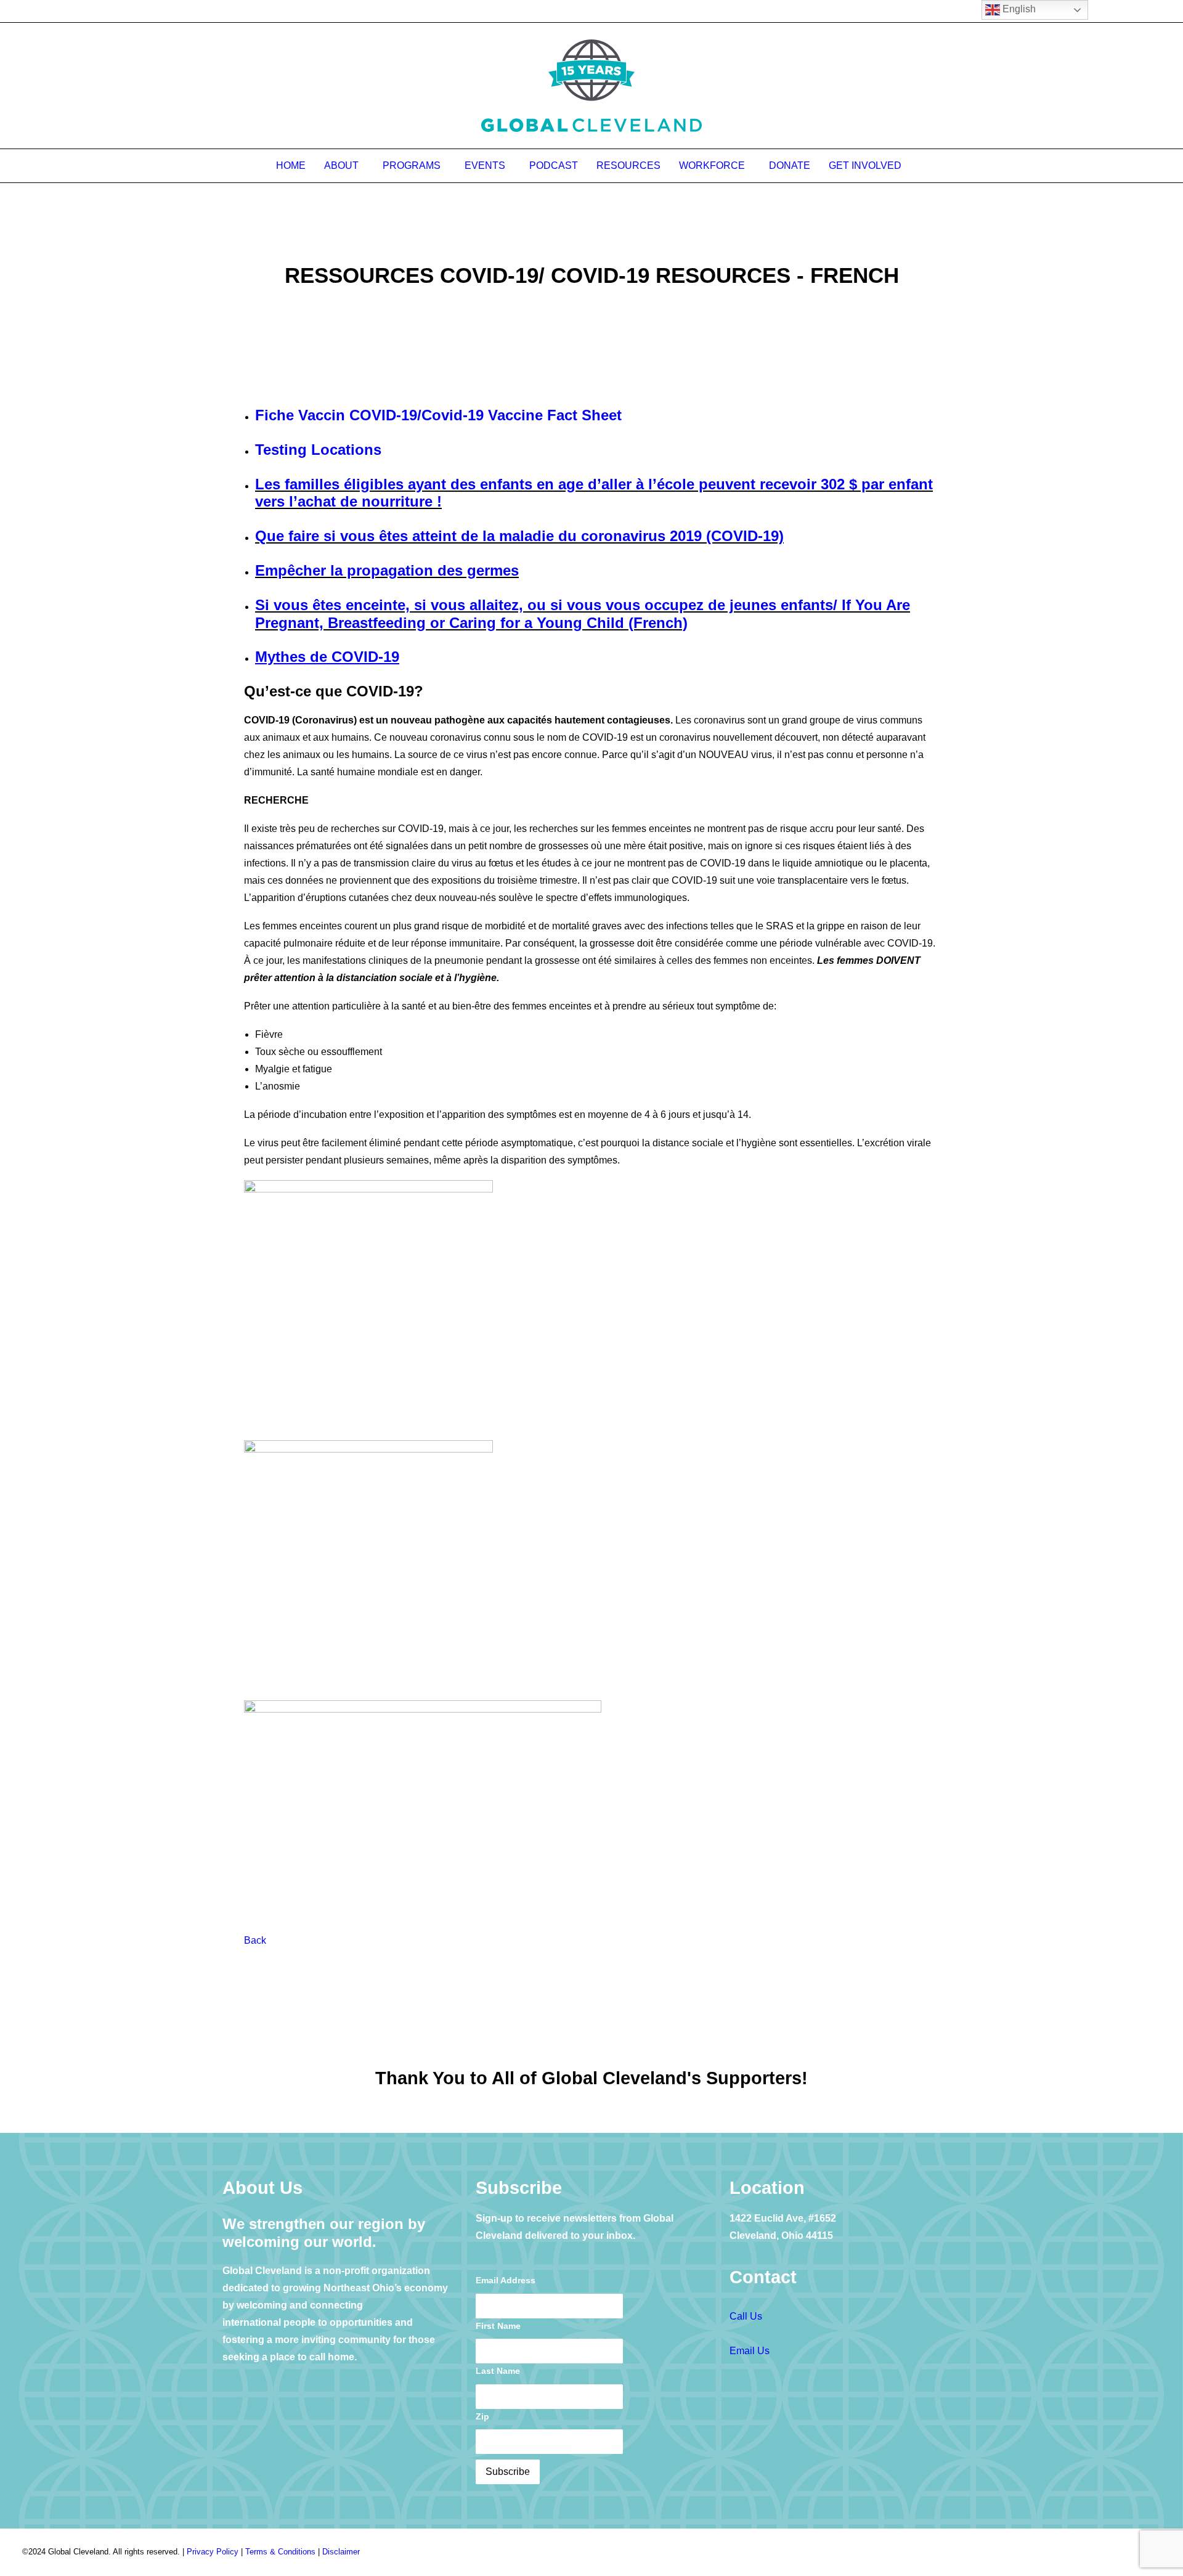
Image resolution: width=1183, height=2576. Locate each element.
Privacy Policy (213, 2552)
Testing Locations (318, 450)
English (1018, 9)
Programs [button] (412, 165)
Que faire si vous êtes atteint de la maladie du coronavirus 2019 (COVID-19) (519, 536)
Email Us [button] (750, 2351)
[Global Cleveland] (592, 86)
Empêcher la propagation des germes (387, 570)
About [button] (341, 165)
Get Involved (865, 165)
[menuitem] (295, 166)
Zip (482, 2416)
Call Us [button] (746, 2316)
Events (485, 165)
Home (291, 165)
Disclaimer (341, 2552)
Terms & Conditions (280, 2552)
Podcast (554, 165)
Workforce (712, 165)
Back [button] (255, 1940)
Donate (790, 165)
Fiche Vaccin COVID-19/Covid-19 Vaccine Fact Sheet (438, 415)
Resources (628, 165)
